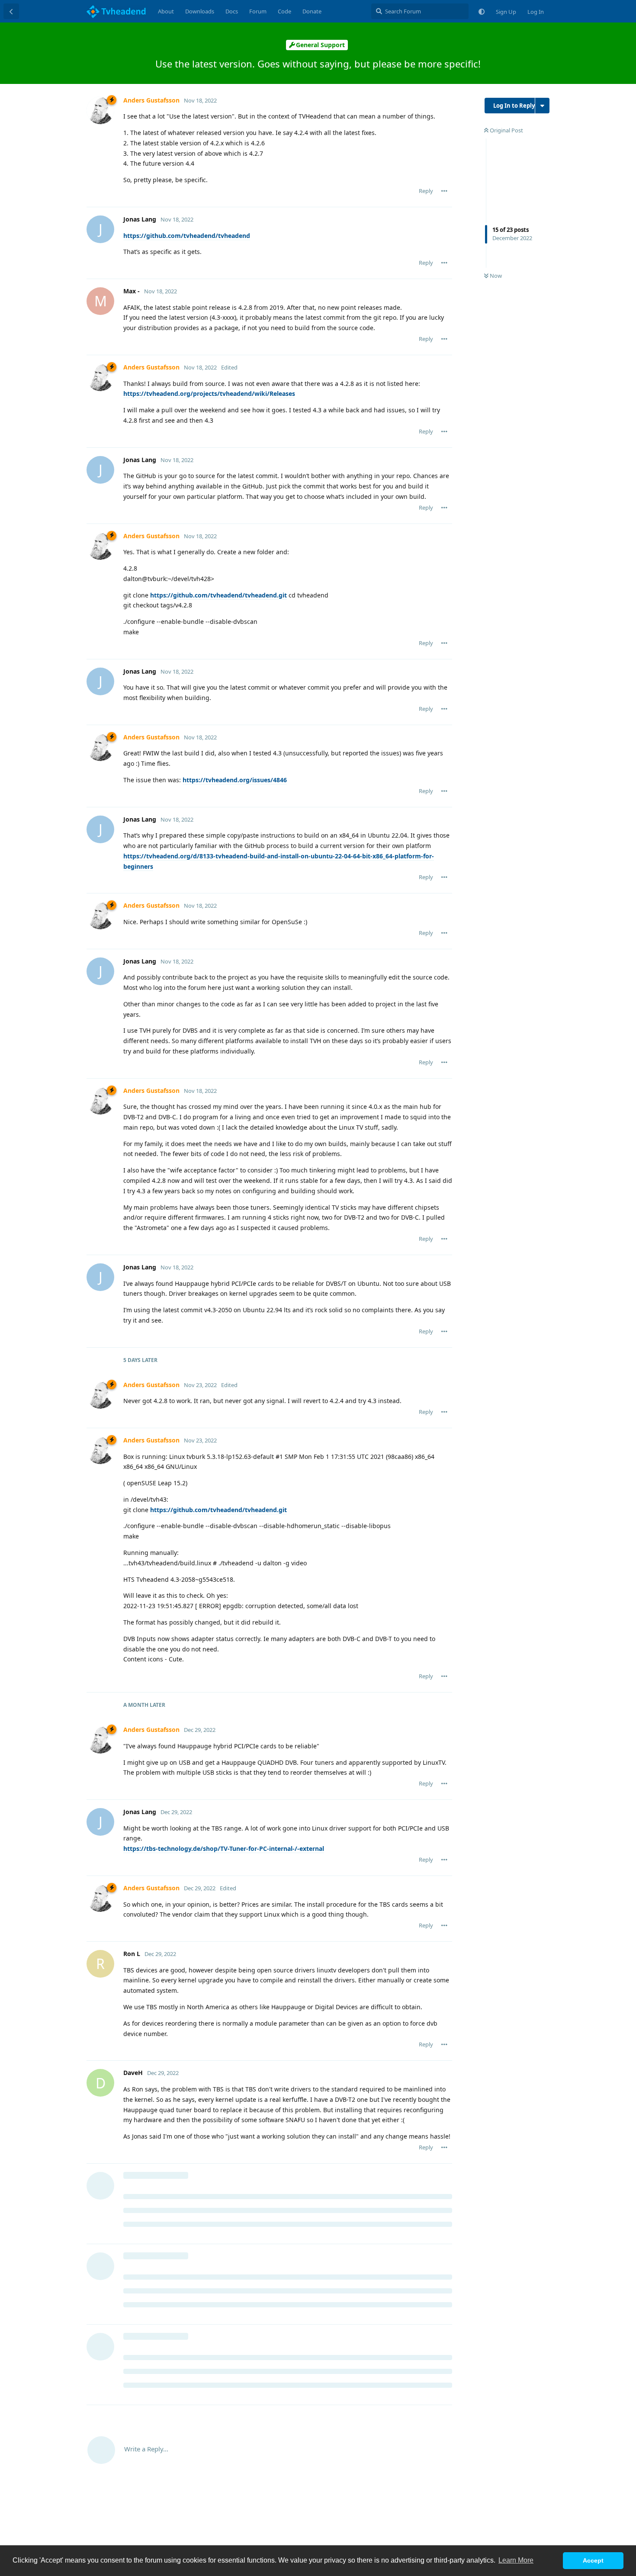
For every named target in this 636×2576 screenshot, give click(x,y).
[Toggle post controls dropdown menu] (444, 191)
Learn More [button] (516, 2560)
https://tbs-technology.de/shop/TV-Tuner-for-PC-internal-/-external (224, 1848)
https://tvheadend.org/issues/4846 (235, 780)
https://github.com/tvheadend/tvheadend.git (218, 595)
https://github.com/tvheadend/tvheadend (187, 236)
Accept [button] (593, 2560)
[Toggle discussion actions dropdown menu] (542, 106)
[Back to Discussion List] (11, 11)
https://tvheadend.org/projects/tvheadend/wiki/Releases (209, 393)
